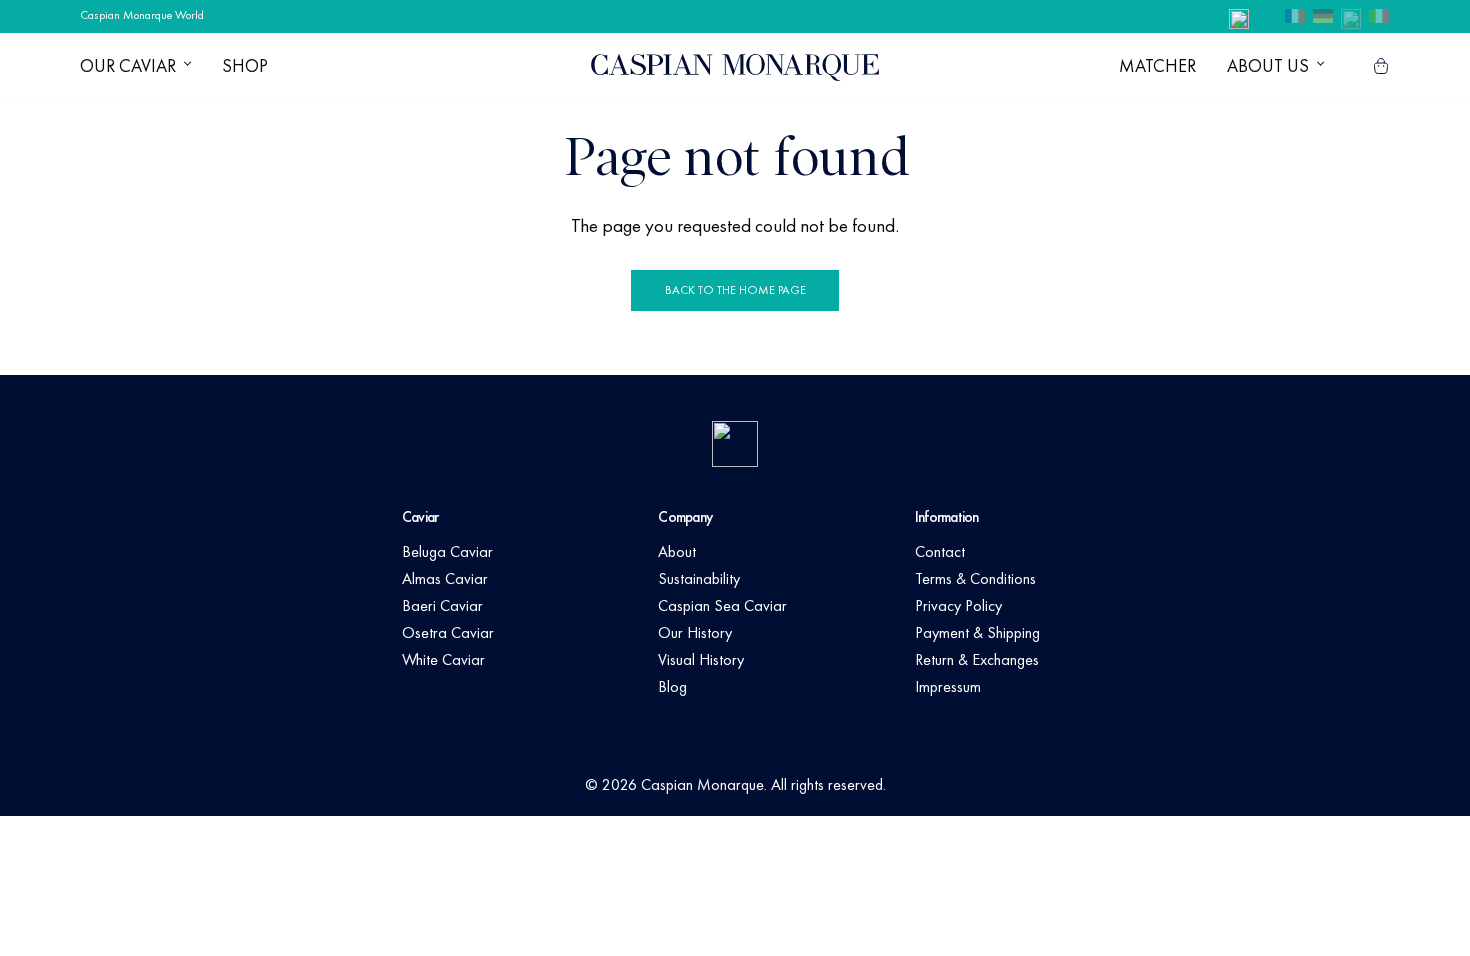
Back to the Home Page (735, 290)
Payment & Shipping (977, 632)
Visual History (701, 659)
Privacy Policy (958, 605)
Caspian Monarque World (142, 15)
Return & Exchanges (977, 659)
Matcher (1157, 65)
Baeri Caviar (442, 605)
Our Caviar (128, 65)
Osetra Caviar (448, 632)
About (677, 551)
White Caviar (443, 659)
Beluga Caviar (447, 551)
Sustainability (699, 578)
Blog (672, 686)
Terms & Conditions (975, 578)
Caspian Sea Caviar (722, 605)
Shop (245, 65)
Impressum (948, 686)
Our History (695, 632)
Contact (940, 551)
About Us (1268, 65)
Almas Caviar (445, 578)
